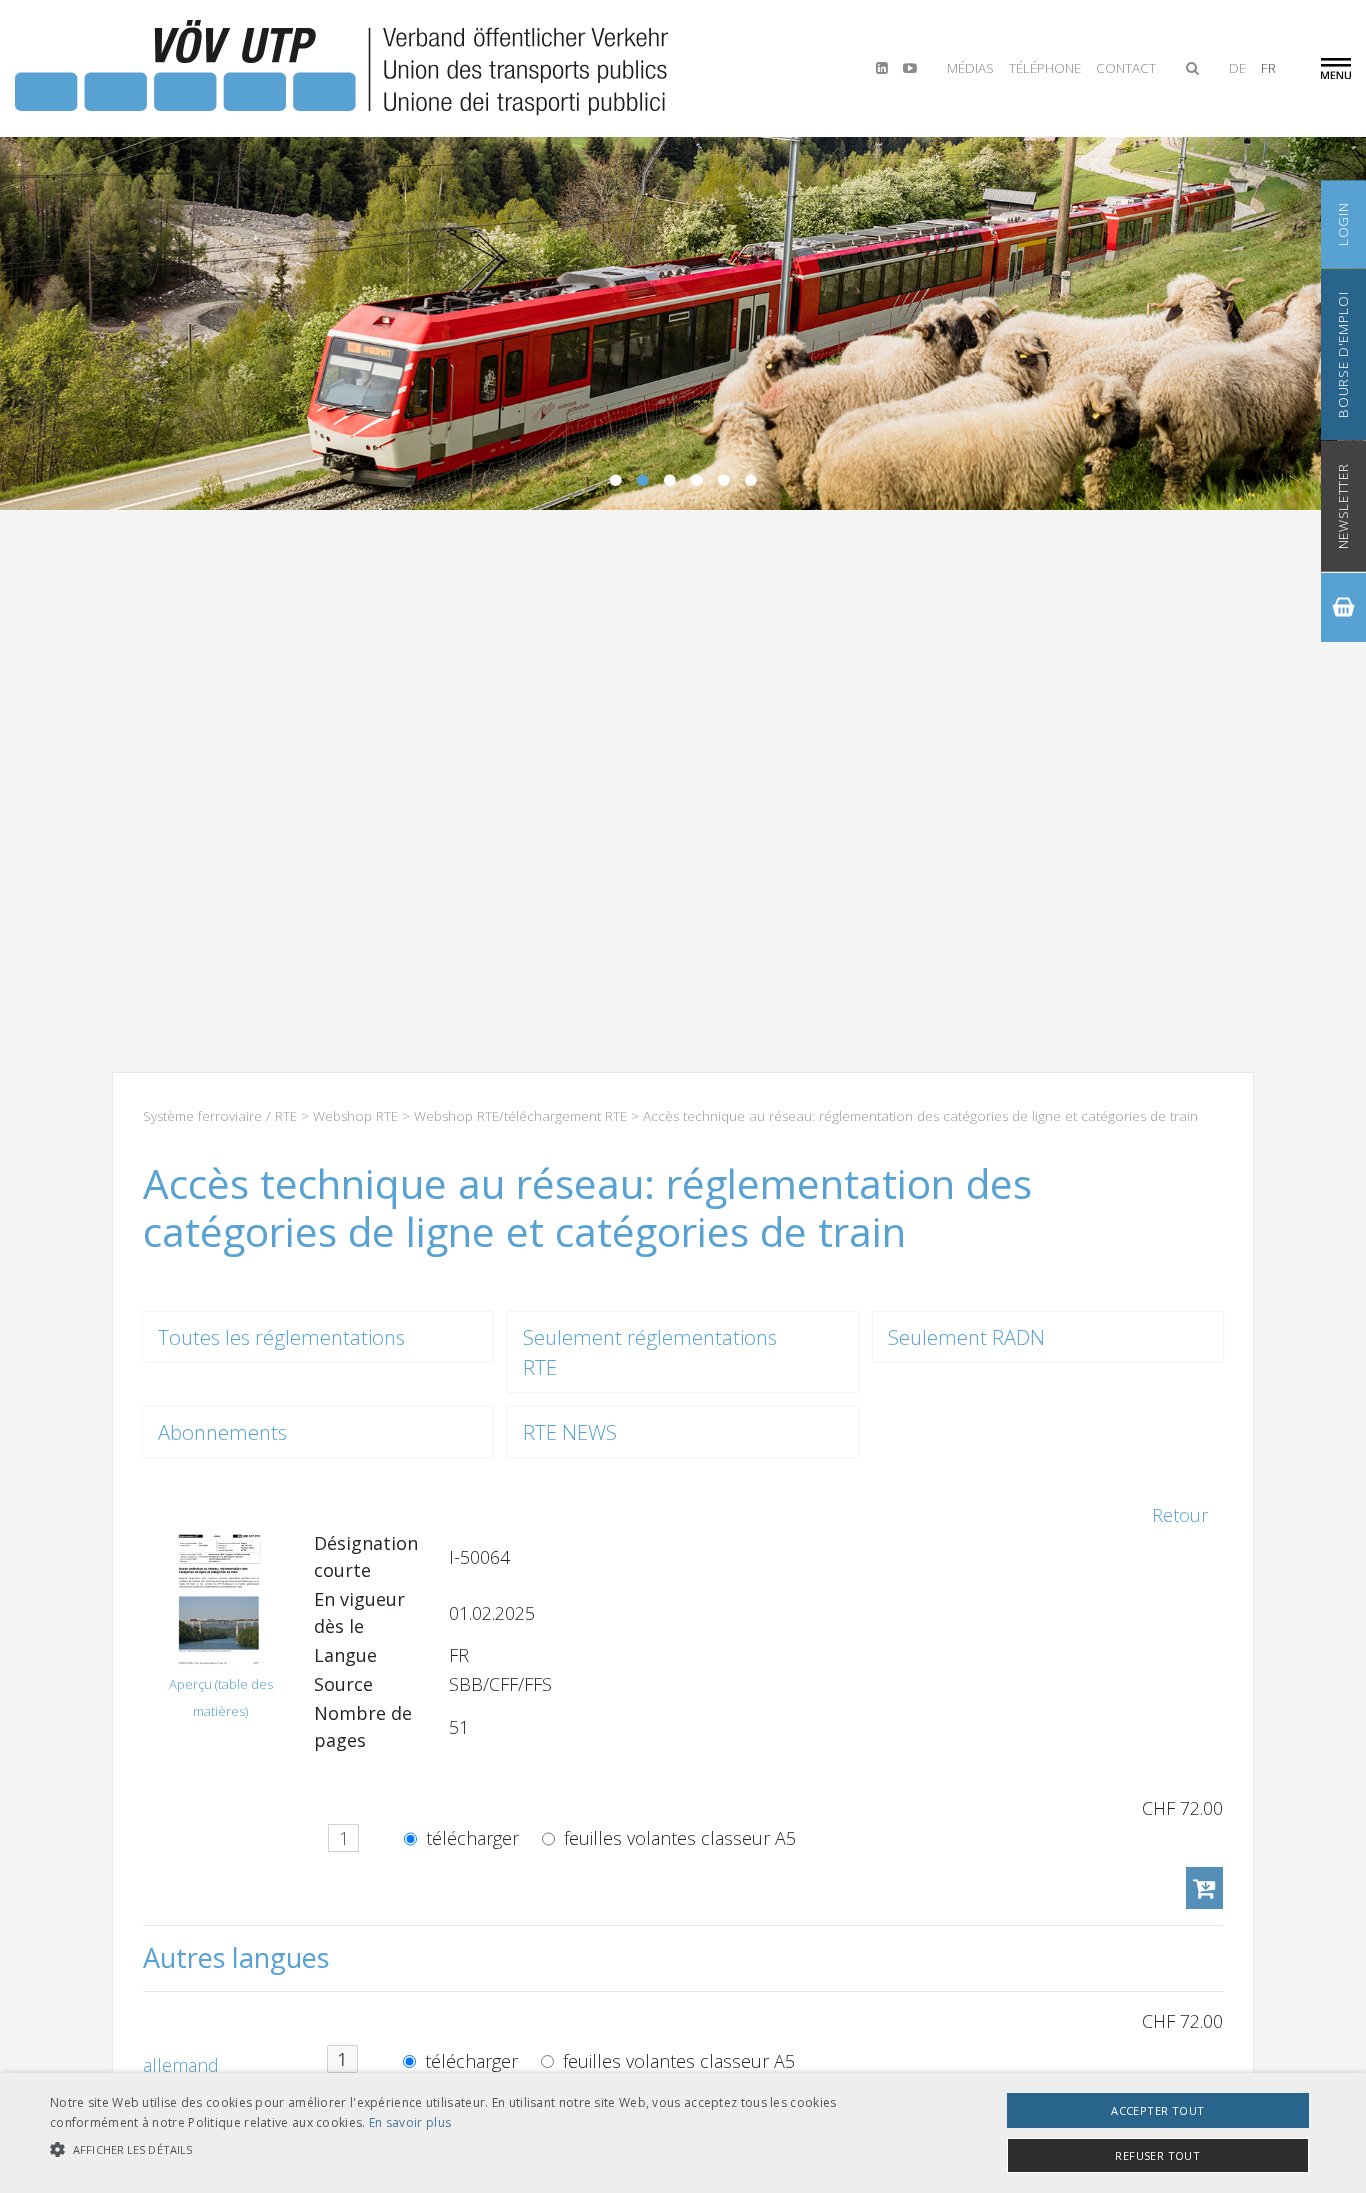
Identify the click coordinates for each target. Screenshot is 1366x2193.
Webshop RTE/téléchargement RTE (520, 1116)
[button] (461, 2149)
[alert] (683, 2133)
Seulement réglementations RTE (650, 1352)
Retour (1180, 1515)
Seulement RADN (966, 1337)
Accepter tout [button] (1157, 2110)
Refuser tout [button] (1157, 2155)
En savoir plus (410, 2122)
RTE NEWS (570, 1432)
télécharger (470, 1839)
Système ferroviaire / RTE (220, 1116)
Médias (970, 68)
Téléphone (1045, 68)
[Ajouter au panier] (1204, 1888)
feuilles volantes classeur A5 (677, 1839)
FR (1268, 68)
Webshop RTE (355, 1116)
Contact (1126, 68)
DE (1237, 68)
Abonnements (222, 1432)
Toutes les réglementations (281, 1337)
